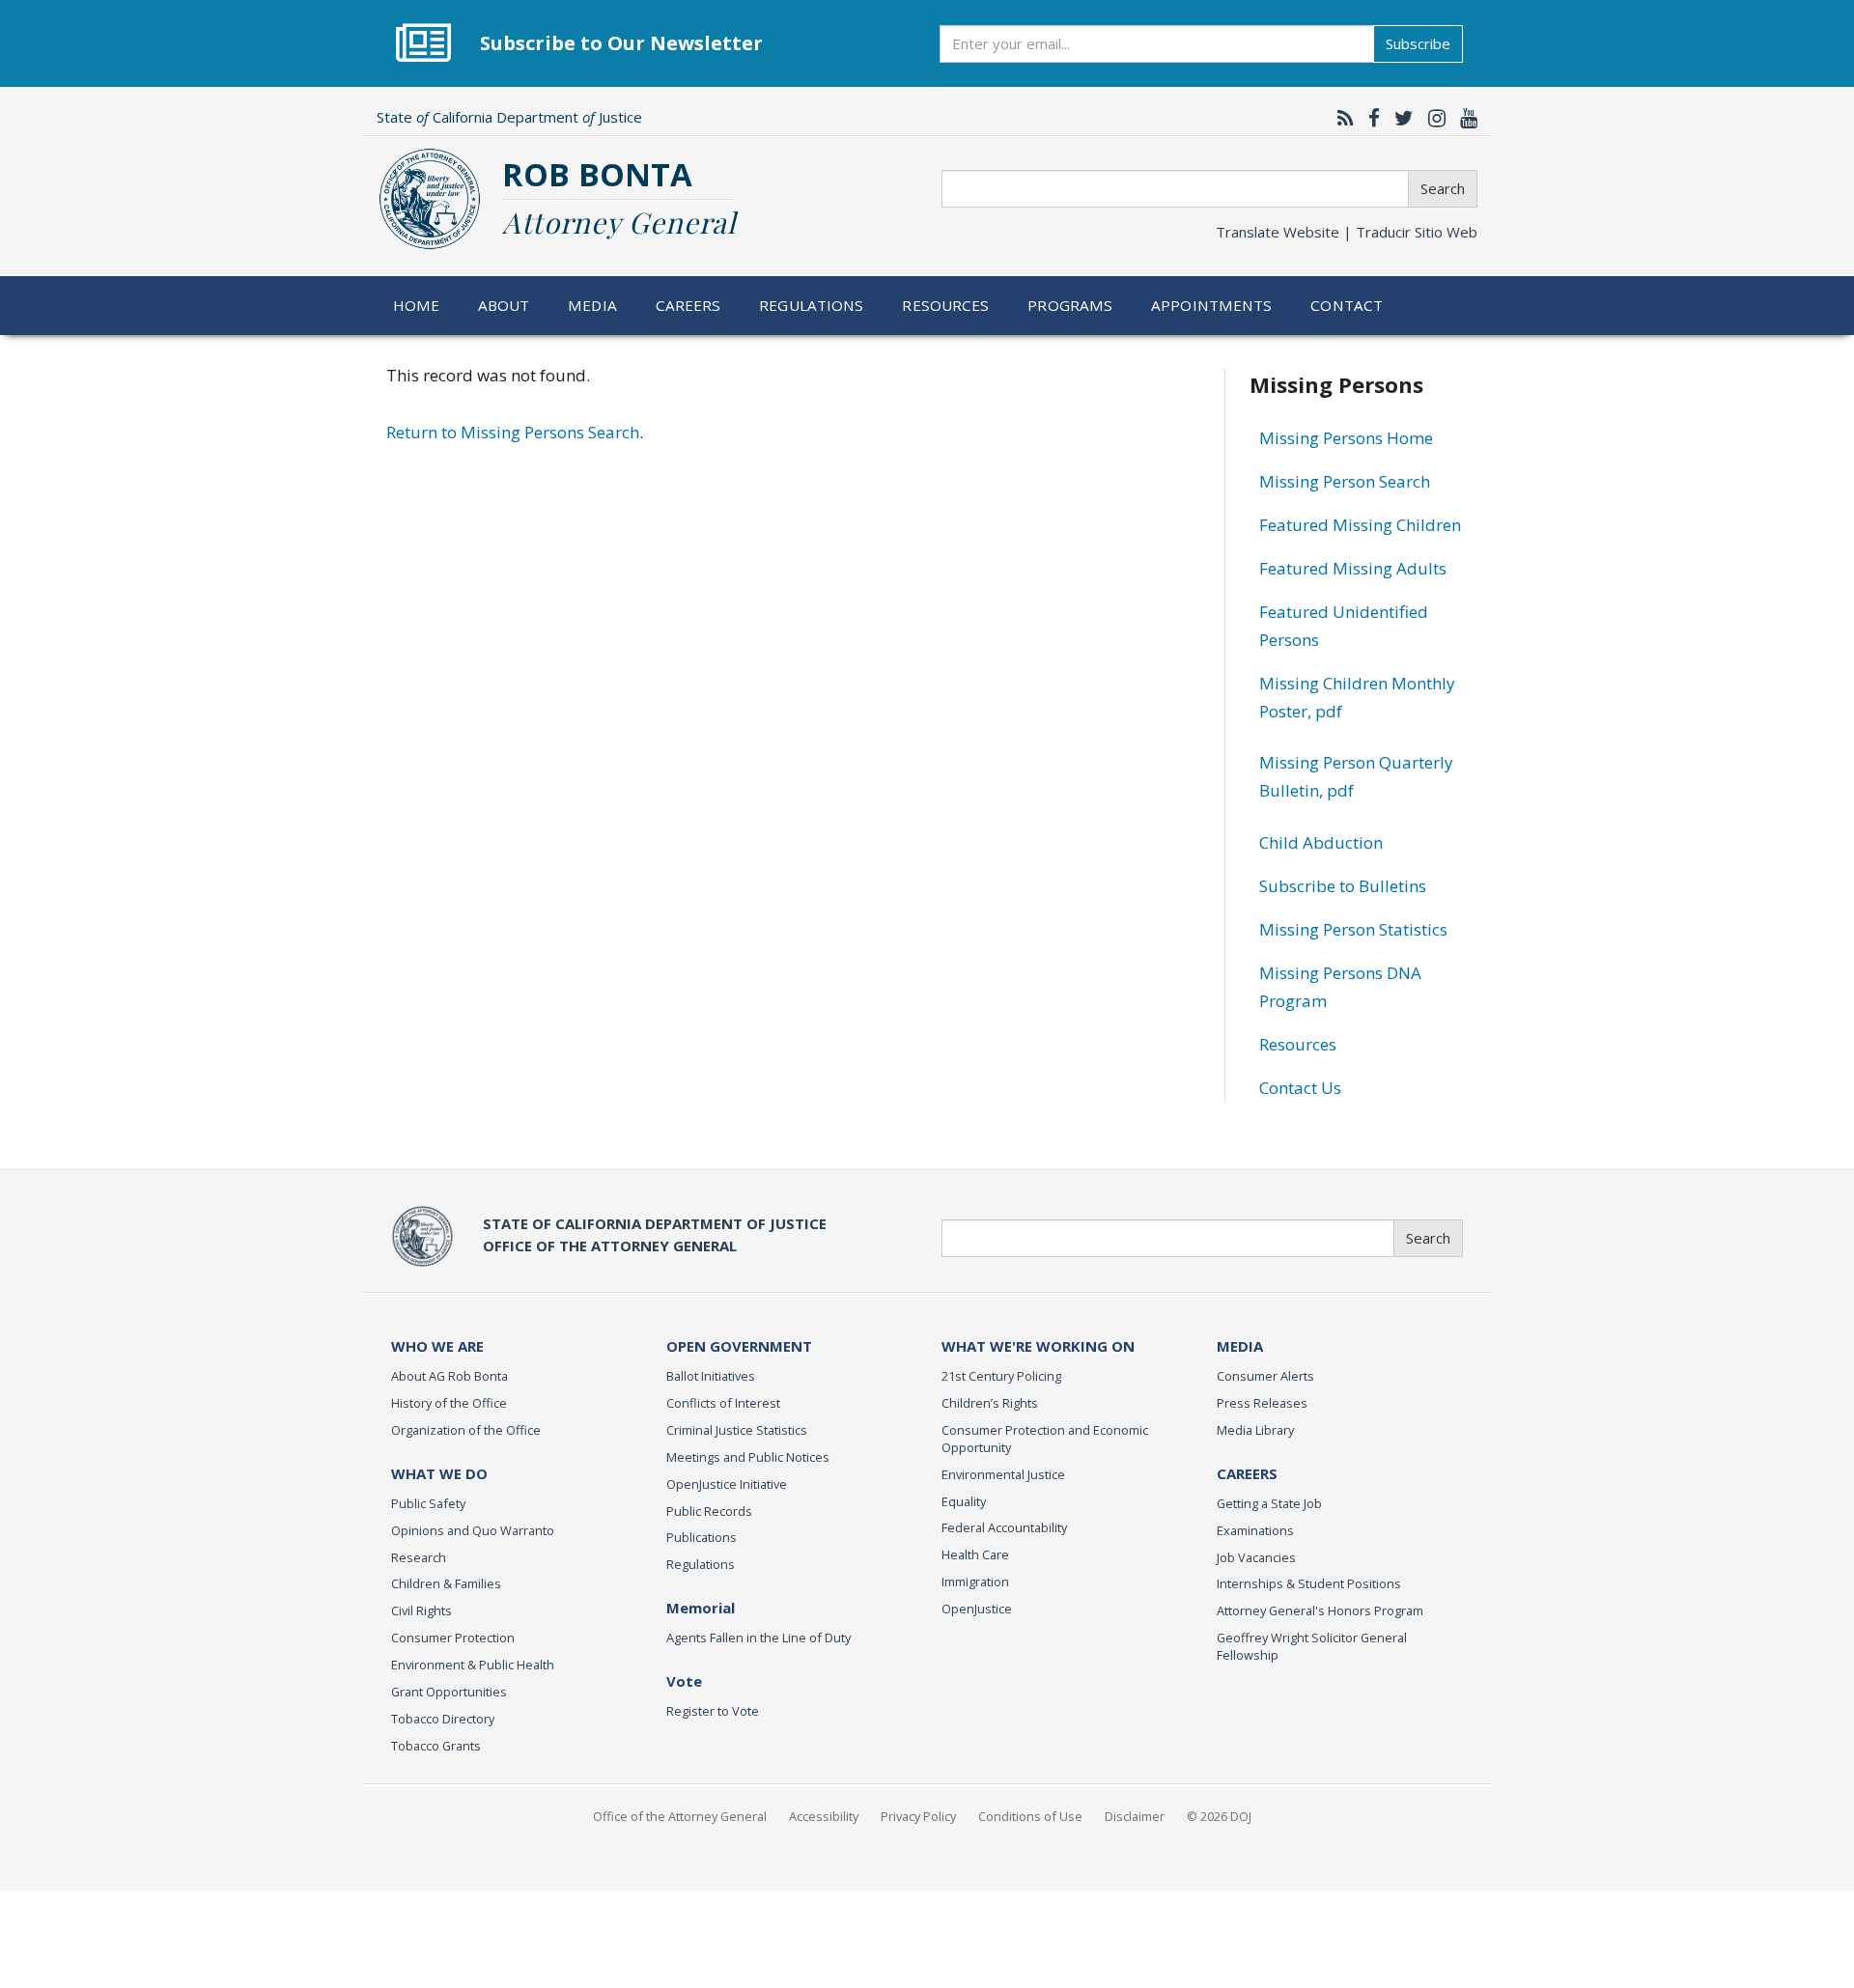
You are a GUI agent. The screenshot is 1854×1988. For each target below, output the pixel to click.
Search (1443, 188)
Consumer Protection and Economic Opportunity (1045, 1439)
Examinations (1255, 1530)
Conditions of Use (1030, 1816)
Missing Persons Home (1346, 438)
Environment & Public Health (473, 1665)
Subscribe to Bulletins (1343, 886)
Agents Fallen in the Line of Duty (758, 1638)
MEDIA (1240, 1346)
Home (417, 305)
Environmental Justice (1003, 1474)
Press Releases (1262, 1403)
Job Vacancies (1256, 1557)
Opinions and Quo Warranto (473, 1530)
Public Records (709, 1511)
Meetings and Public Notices (748, 1457)
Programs (1070, 305)
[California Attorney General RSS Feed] (1341, 118)
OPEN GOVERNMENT (739, 1346)
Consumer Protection (453, 1638)
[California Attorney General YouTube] (1464, 118)
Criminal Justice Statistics (737, 1430)
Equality (964, 1501)
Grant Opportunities (449, 1692)
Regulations (811, 305)
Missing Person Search (1345, 481)
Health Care (975, 1554)
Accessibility (824, 1816)
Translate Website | (1347, 232)
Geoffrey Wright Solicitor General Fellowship (1312, 1646)
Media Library (1255, 1430)
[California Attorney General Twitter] (1399, 118)
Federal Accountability (1004, 1527)
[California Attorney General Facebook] (1369, 118)
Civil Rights (421, 1610)
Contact (1347, 305)
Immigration (975, 1582)
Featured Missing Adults (1353, 568)
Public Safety (428, 1503)
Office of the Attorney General (680, 1816)
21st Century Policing (1001, 1376)
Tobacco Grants (436, 1746)
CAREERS (1247, 1473)
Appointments (1212, 305)
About (504, 305)
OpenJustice (977, 1609)
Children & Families (446, 1583)
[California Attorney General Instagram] (1432, 118)
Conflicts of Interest (723, 1403)
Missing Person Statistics (1353, 929)
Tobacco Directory (443, 1719)
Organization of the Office (466, 1430)
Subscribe (1418, 43)
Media (592, 305)
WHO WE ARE (437, 1346)
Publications (702, 1537)
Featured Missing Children (1360, 525)
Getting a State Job (1269, 1503)
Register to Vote (713, 1711)
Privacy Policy (918, 1816)
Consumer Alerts (1265, 1376)
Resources (945, 305)
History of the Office (449, 1403)
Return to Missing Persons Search (513, 432)
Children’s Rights (990, 1403)
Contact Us (1300, 1088)
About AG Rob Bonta (449, 1376)
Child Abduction (1321, 842)
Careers (688, 305)
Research (419, 1557)
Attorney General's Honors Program (1320, 1610)
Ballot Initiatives (711, 1376)
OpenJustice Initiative (727, 1484)
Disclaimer (1135, 1816)
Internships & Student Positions (1309, 1583)
